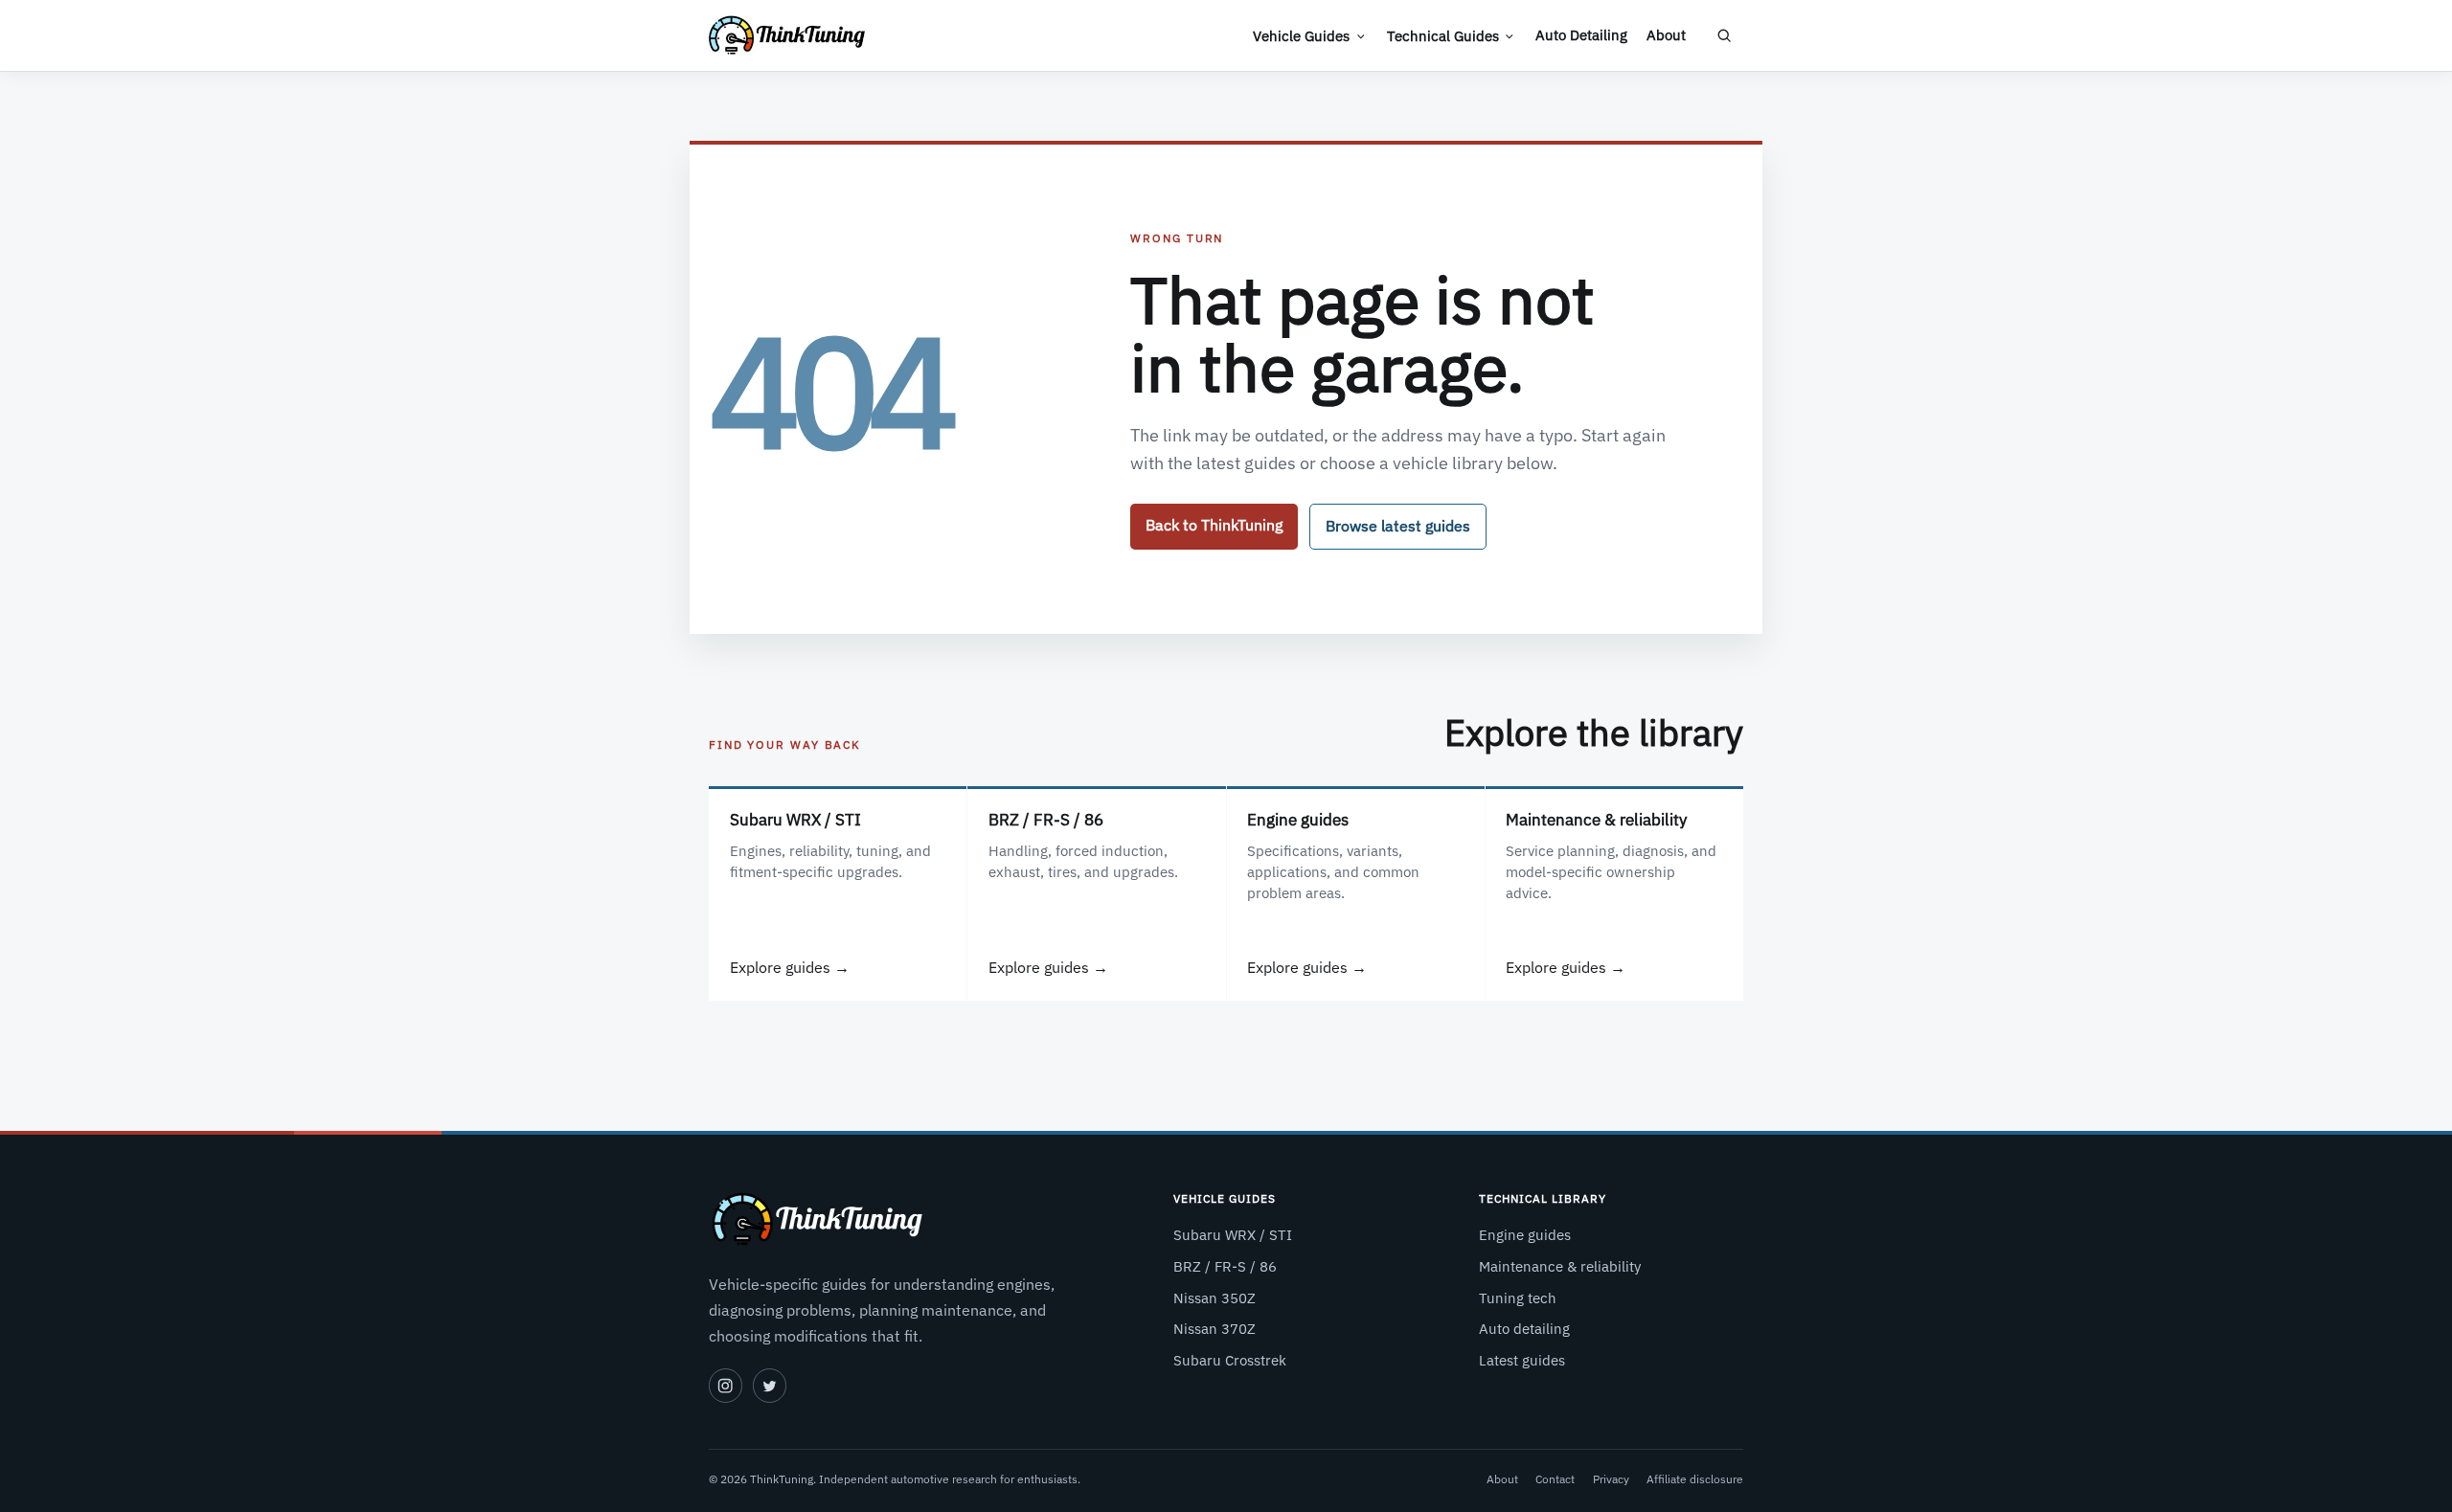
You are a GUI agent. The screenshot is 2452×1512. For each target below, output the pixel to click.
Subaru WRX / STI (1233, 1235)
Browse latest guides (1398, 526)
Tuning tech (1518, 1298)
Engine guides (1525, 1235)
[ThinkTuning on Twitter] (770, 1385)
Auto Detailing (1581, 35)
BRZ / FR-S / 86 (1225, 1266)
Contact (1555, 1478)
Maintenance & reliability (1560, 1266)
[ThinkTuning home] (787, 35)
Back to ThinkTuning (1214, 525)
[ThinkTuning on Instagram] (726, 1385)
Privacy (1611, 1478)
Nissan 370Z (1215, 1329)
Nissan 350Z (1215, 1298)
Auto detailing (1524, 1329)
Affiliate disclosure (1695, 1478)
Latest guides (1522, 1360)
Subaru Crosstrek (1230, 1360)
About (1666, 35)
